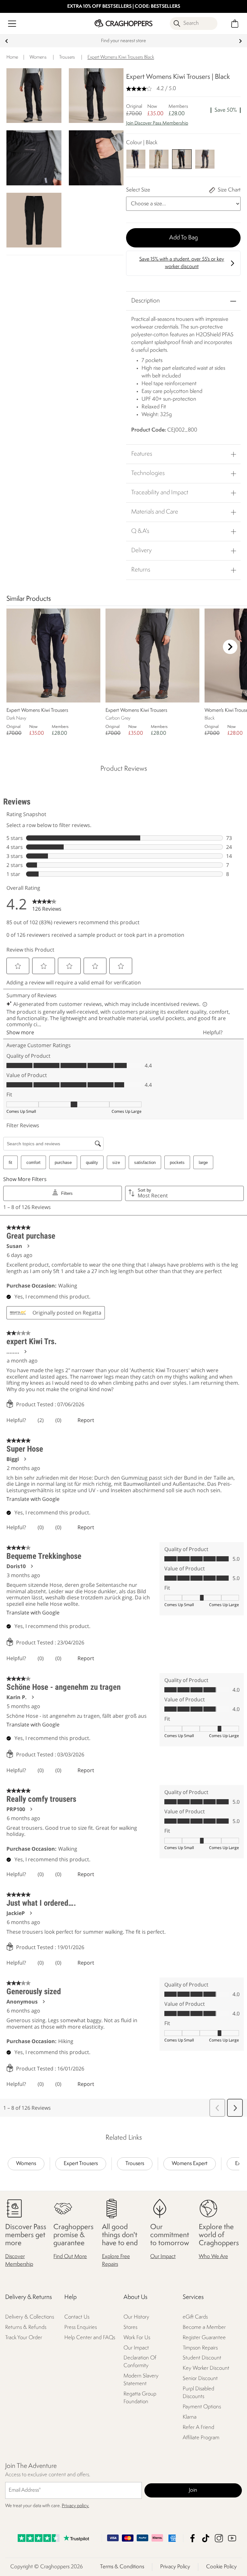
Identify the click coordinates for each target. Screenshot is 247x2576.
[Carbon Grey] (205, 159)
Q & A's (140, 531)
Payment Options (202, 2407)
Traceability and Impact (160, 493)
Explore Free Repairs (116, 2260)
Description (146, 301)
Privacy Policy (175, 2567)
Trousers (135, 2164)
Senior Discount (200, 2379)
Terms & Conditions (122, 2567)
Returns (141, 570)
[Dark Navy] (136, 159)
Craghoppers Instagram (219, 2538)
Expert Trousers (81, 2164)
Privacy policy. (75, 2506)
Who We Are (213, 2256)
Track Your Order (24, 2337)
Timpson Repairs (200, 2348)
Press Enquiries (81, 2327)
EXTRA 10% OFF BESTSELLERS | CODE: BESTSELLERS (124, 7)
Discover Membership (19, 2260)
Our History (136, 2317)
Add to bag (183, 238)
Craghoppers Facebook (192, 2538)
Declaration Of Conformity (140, 2362)
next (240, 41)
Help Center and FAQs (90, 2337)
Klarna (190, 2417)
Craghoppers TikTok (206, 2538)
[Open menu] (12, 24)
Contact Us (77, 2317)
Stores (130, 2327)
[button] (183, 126)
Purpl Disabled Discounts (198, 2393)
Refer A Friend (198, 2427)
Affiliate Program (201, 2438)
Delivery (142, 551)
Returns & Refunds (26, 2327)
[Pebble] (159, 159)
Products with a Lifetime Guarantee (123, 41)
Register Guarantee (204, 2337)
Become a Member (204, 2327)
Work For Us (137, 2337)
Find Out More (70, 2256)
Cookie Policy (221, 2567)
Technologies (148, 473)
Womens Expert (190, 2164)
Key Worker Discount (206, 2368)
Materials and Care (155, 512)
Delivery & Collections (30, 2317)
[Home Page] (123, 23)
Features (142, 454)
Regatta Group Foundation (140, 2398)
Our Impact (163, 2256)
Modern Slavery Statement (141, 2380)
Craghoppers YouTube (232, 2538)
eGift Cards (195, 2317)
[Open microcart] (235, 24)
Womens (26, 2164)
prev (7, 41)
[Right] (230, 647)
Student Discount (202, 2358)
